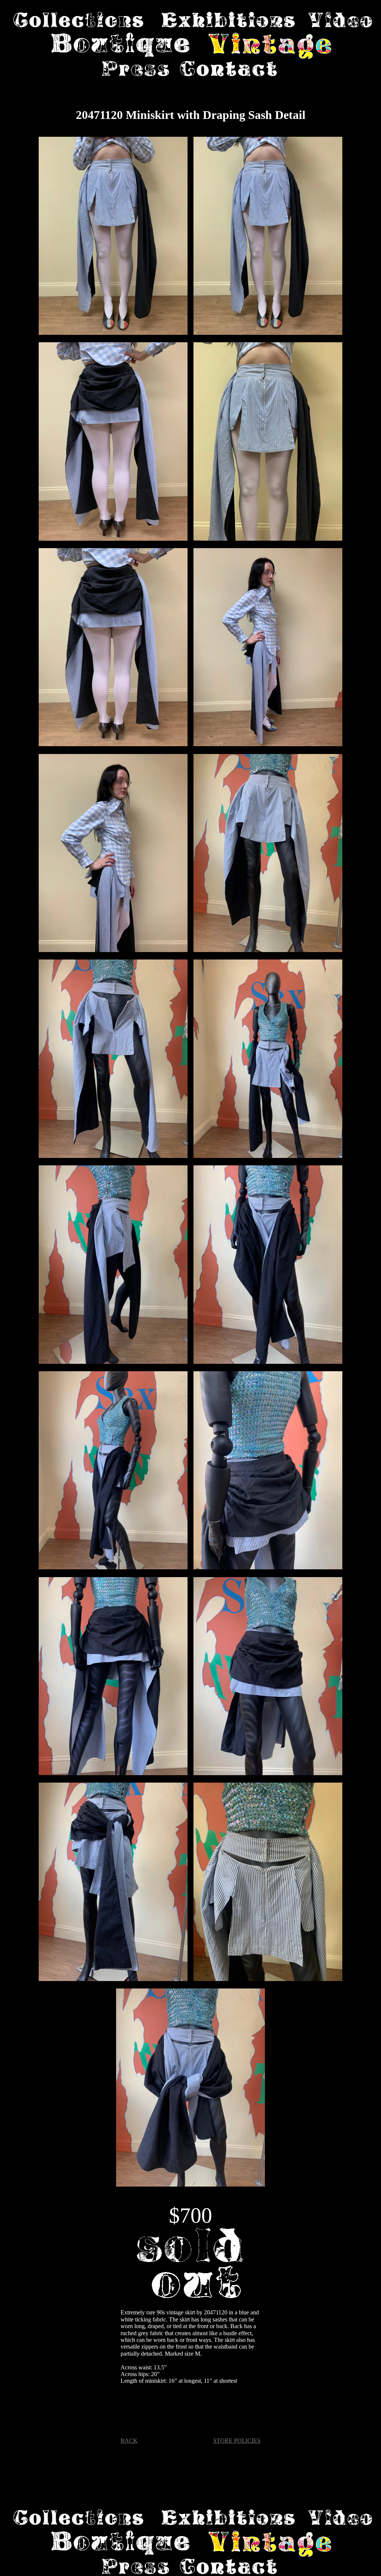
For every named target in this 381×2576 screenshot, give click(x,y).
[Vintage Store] (270, 47)
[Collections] (78, 20)
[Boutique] (121, 47)
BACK (129, 2441)
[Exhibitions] (228, 20)
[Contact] (228, 69)
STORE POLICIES (237, 2441)
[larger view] (113, 237)
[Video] (340, 20)
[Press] (135, 69)
